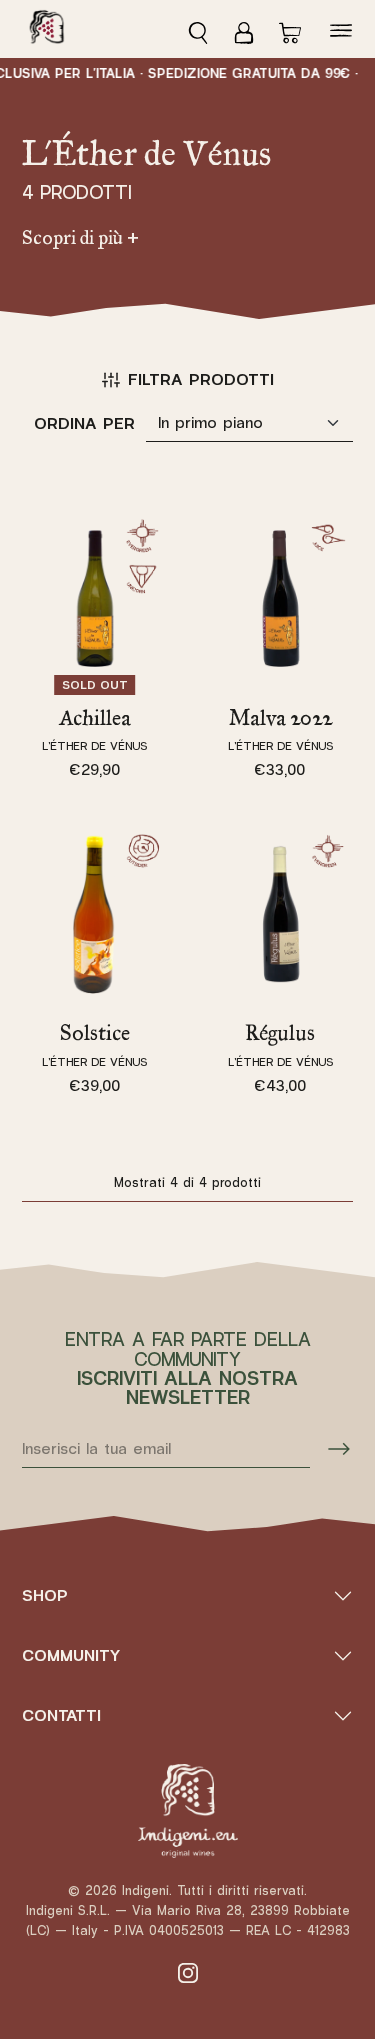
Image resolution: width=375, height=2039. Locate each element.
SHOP (45, 1595)
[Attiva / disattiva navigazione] (341, 29)
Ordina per (84, 423)
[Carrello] (290, 29)
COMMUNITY (71, 1655)
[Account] (244, 29)
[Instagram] (188, 1972)
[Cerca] (204, 29)
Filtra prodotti (201, 379)
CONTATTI (61, 1715)
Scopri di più (80, 237)
